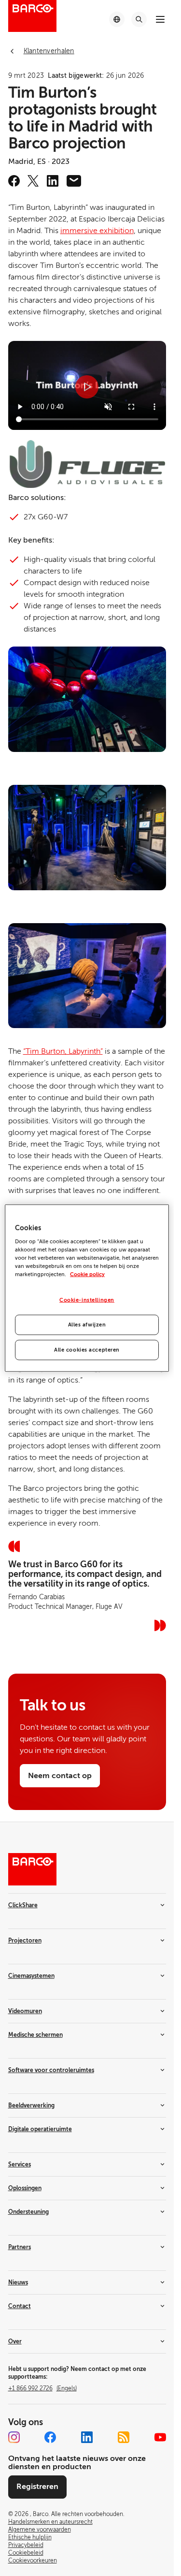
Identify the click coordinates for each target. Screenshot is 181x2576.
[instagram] (14, 2437)
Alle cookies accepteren (87, 1350)
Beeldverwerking (31, 2105)
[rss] (124, 2437)
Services (20, 2164)
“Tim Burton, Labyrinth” (63, 1051)
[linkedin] (53, 181)
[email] (74, 181)
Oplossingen (25, 2188)
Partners (20, 2247)
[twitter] (33, 181)
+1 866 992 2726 (42, 2388)
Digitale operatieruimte (40, 2129)
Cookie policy (87, 1274)
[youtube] (160, 2437)
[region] (87, 1288)
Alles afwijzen (87, 1325)
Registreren (37, 2487)
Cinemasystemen (31, 1976)
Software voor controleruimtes (51, 2070)
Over (15, 2341)
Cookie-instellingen (87, 1300)
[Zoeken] (139, 19)
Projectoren (25, 1941)
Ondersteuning (28, 2212)
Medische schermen (35, 2035)
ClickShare (23, 1905)
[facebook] (14, 181)
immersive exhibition (97, 231)
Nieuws (18, 2282)
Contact (20, 2306)
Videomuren (25, 2011)
